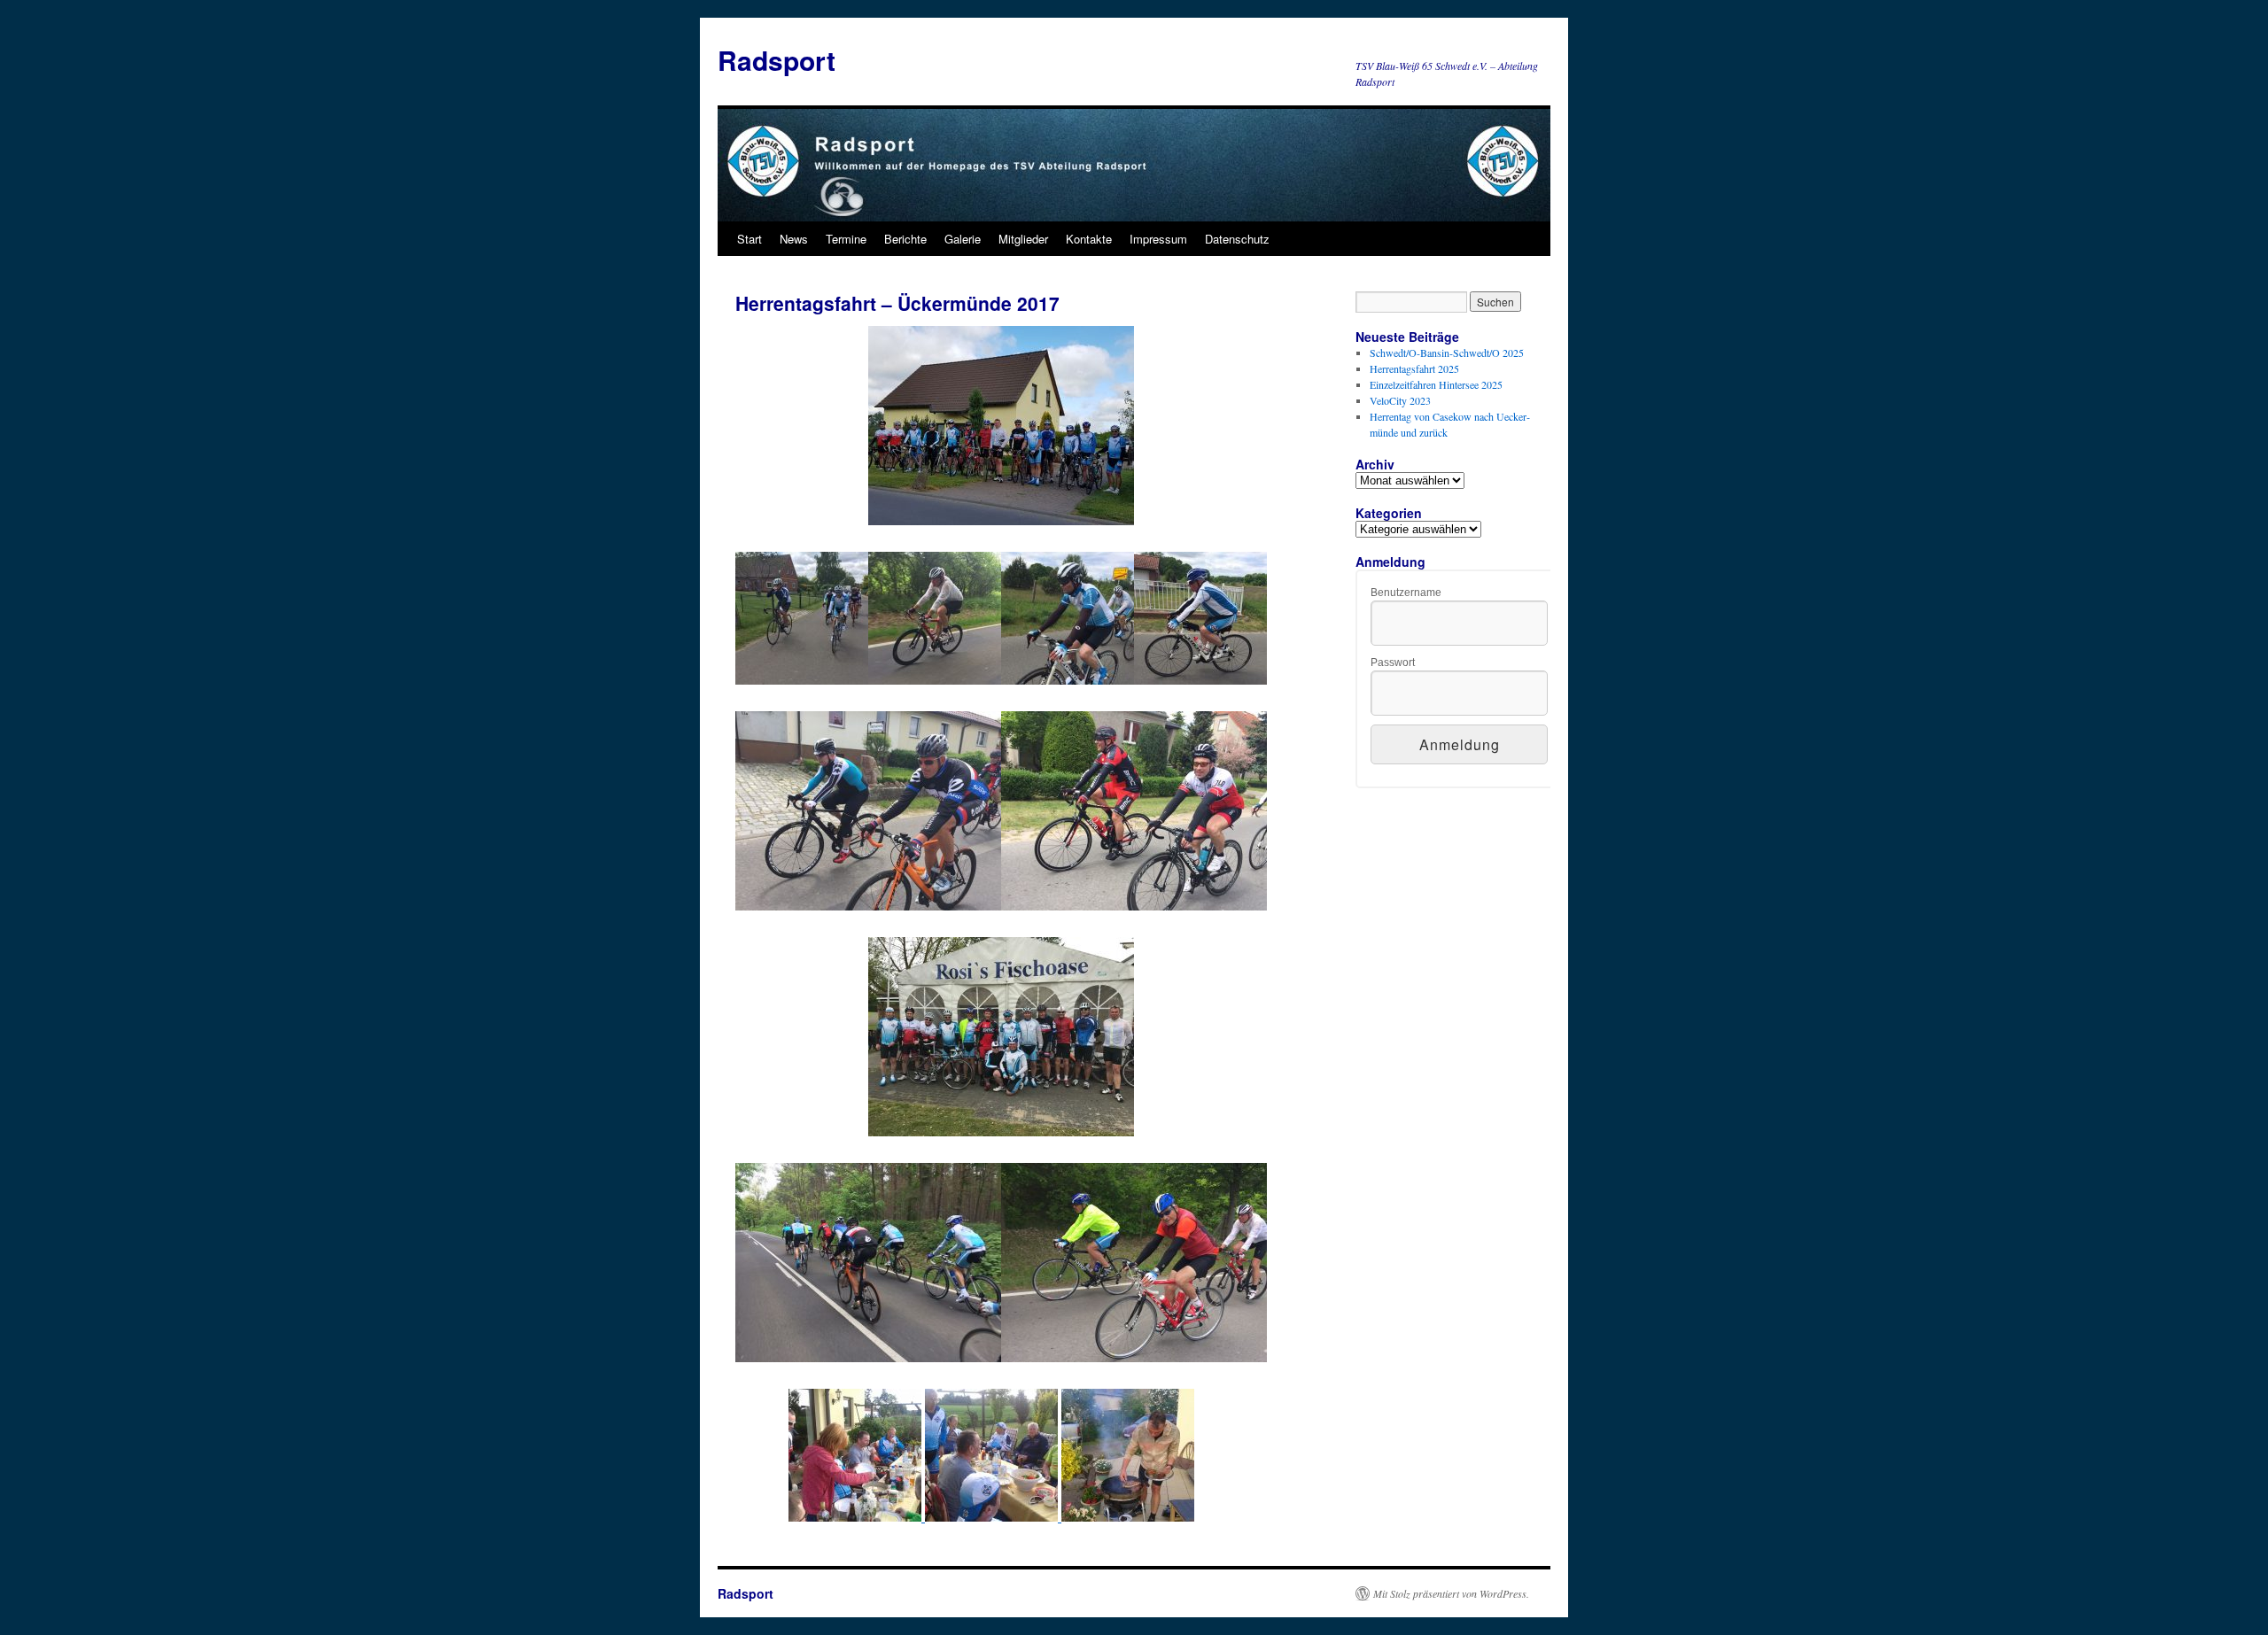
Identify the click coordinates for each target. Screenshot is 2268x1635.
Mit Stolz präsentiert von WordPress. (1451, 1593)
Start (750, 239)
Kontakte (1089, 239)
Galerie (963, 239)
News (794, 239)
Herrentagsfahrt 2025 (1414, 368)
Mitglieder (1023, 239)
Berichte (905, 239)
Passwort (1393, 663)
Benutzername (1406, 593)
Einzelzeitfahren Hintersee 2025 (1436, 384)
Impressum (1158, 239)
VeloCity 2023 (1400, 400)
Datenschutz (1237, 239)
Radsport (777, 60)
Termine (846, 239)
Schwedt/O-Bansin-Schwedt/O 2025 (1447, 353)
